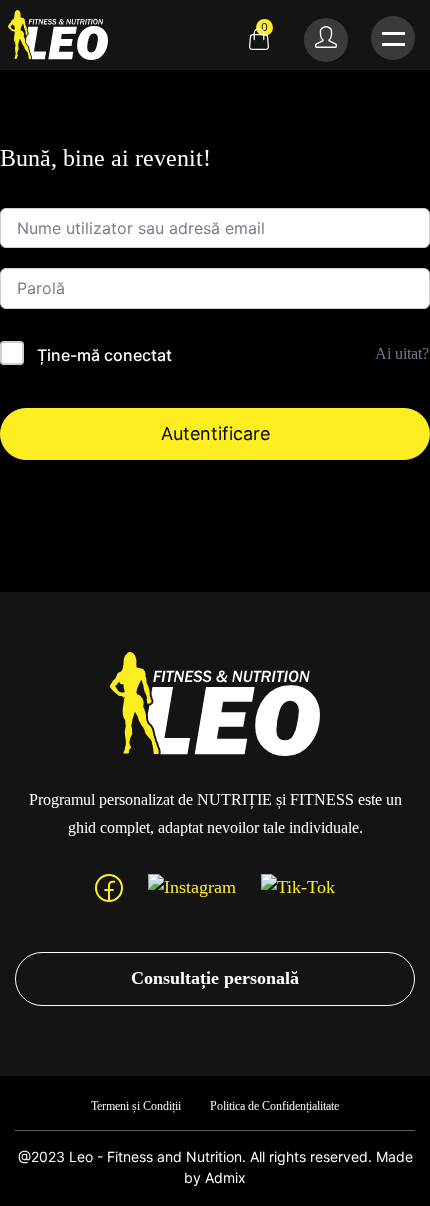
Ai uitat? (402, 353)
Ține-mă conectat (104, 355)
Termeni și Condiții (136, 1106)
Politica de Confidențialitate (274, 1106)
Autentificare (215, 433)
